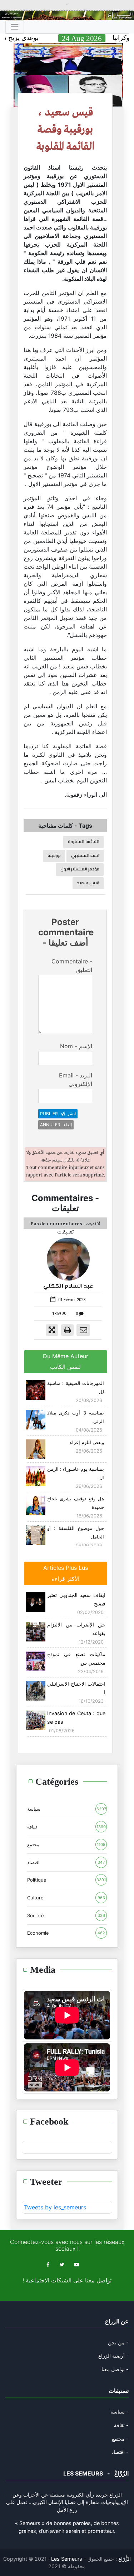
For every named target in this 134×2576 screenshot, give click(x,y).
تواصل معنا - (115, 2369)
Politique (66, 1880)
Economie (66, 1933)
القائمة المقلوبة (84, 842)
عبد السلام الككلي (68, 1286)
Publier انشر (58, 1114)
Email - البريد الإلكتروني (76, 1080)
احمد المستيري (85, 856)
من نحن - (118, 2342)
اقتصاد (66, 1862)
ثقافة (66, 1827)
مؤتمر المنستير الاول (80, 869)
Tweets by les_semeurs (55, 2207)
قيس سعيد (88, 883)
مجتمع (66, 1845)
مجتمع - (120, 2439)
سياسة (67, 1809)
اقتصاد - (120, 2452)
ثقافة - (121, 2425)
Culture (66, 1898)
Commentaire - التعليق (72, 966)
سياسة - (120, 2412)
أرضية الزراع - (113, 2356)
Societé (66, 1915)
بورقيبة (54, 856)
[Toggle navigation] (15, 27)
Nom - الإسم (76, 1046)
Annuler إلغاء (56, 1125)
